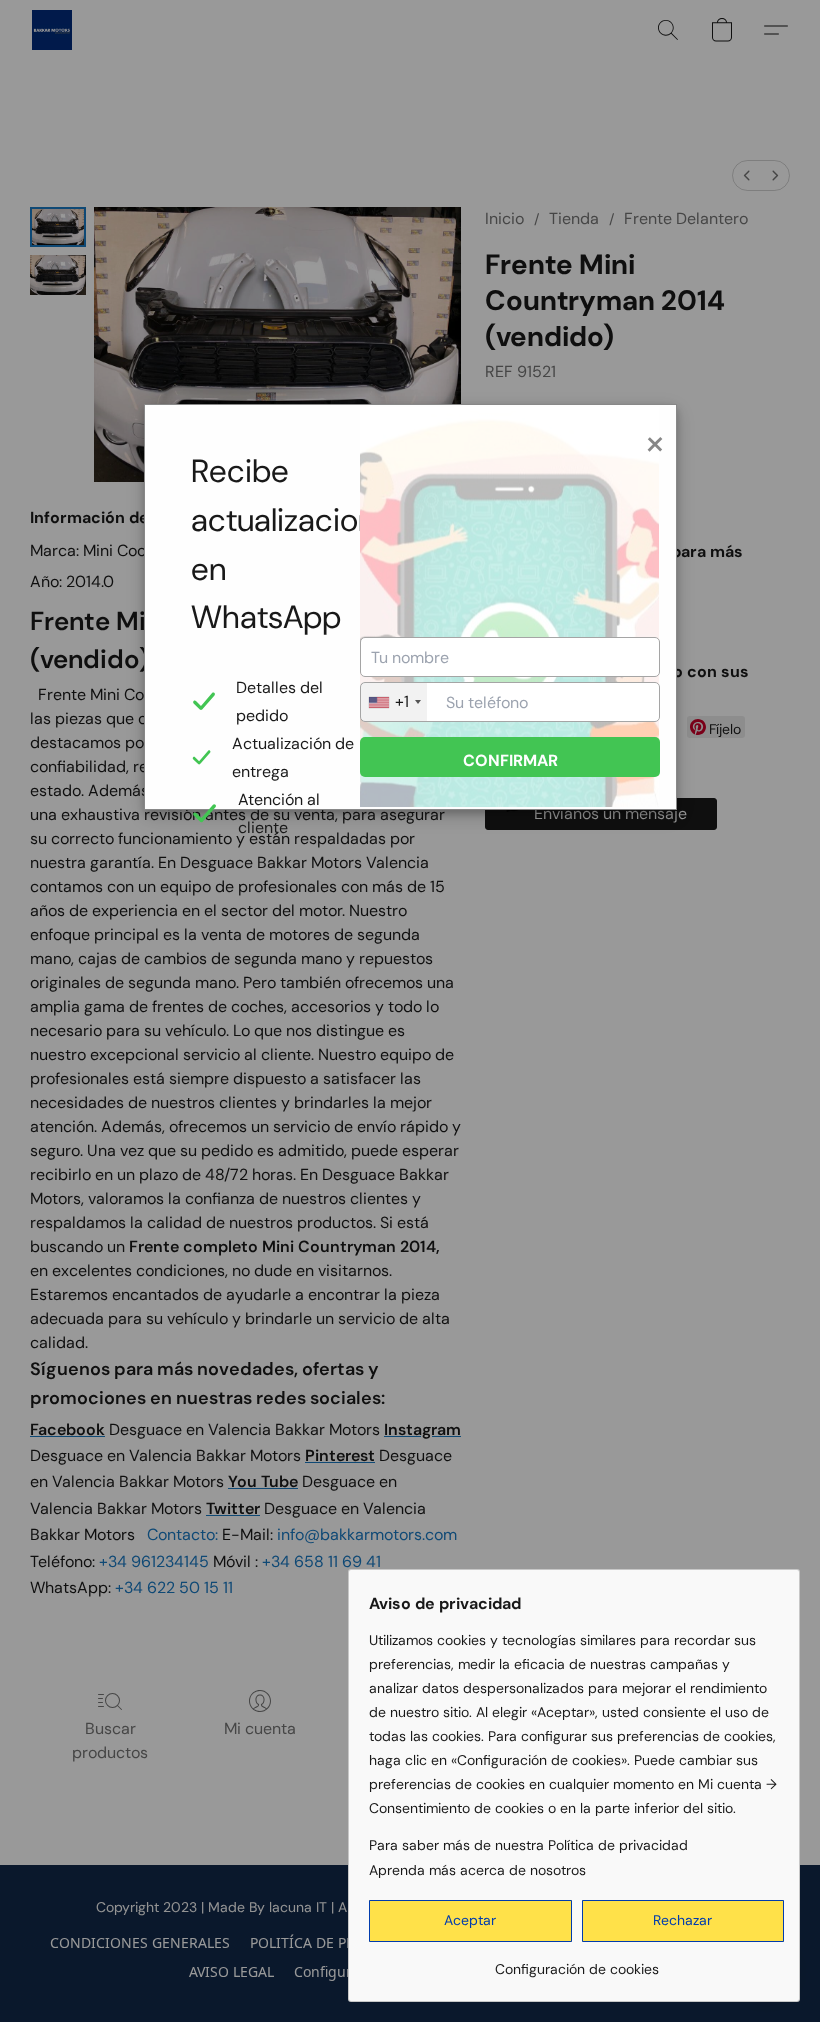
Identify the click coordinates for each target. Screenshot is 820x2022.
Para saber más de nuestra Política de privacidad (528, 1845)
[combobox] (394, 702)
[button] (470, 1921)
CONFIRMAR (510, 760)
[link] (576, 1961)
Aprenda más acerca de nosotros (477, 1870)
